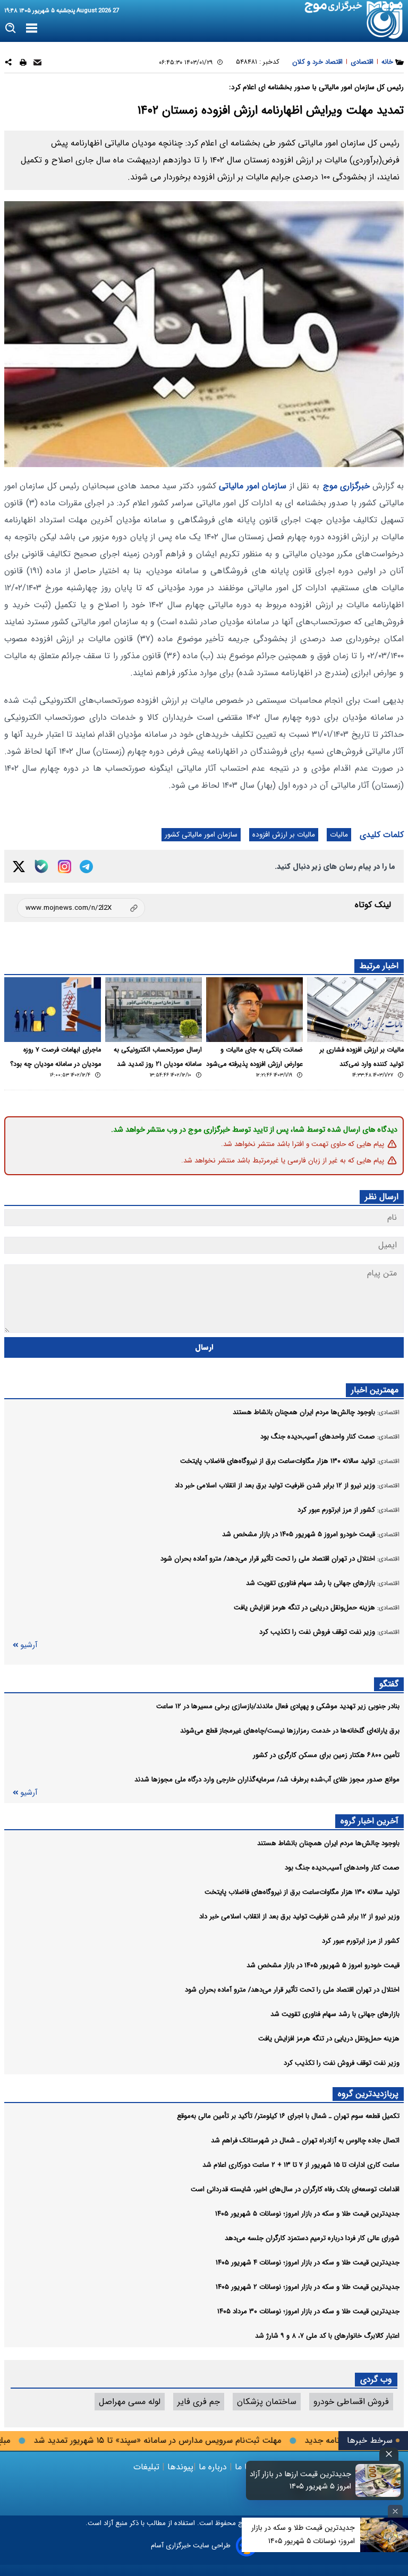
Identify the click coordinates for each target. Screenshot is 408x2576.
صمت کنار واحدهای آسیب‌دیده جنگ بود (342, 1868)
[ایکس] (19, 867)
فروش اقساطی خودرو (351, 2402)
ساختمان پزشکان (267, 2402)
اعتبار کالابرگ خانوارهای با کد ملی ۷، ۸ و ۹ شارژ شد (327, 2336)
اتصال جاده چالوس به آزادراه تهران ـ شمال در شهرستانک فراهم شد (305, 2140)
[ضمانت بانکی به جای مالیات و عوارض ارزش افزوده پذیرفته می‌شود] (254, 1009)
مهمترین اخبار (375, 1390)
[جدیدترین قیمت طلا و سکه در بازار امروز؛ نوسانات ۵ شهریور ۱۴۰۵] (384, 2535)
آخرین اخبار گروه (369, 1821)
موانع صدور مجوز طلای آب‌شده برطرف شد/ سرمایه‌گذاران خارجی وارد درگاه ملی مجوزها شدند (267, 1780)
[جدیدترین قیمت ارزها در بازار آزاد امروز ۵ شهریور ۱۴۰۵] (378, 2480)
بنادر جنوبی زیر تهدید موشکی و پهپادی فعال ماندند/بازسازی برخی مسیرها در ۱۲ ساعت (278, 1706)
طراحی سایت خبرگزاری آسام (191, 2545)
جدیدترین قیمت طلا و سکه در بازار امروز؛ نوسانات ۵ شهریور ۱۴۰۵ (307, 2214)
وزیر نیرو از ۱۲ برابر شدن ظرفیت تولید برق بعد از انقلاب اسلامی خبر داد (299, 1916)
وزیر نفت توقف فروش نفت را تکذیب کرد (342, 2063)
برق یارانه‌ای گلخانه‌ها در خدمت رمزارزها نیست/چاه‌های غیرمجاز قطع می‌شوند (290, 1731)
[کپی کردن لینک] (81, 908)
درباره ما (213, 2467)
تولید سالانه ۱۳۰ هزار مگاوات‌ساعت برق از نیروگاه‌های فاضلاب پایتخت (302, 1892)
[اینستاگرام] (65, 867)
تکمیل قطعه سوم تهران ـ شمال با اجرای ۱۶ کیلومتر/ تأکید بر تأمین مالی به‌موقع (288, 2116)
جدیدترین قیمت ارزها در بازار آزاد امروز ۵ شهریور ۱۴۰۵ (300, 2480)
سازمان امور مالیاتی (253, 486)
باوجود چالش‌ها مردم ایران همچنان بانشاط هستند (328, 1843)
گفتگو (389, 1684)
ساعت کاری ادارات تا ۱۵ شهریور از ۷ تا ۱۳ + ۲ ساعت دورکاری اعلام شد (301, 2165)
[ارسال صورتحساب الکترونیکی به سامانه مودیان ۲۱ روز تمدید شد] (154, 1009)
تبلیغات (148, 2467)
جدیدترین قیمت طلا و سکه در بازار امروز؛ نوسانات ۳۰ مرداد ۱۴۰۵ (308, 2311)
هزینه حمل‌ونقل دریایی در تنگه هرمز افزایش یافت (329, 2039)
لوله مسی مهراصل (130, 2402)
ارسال (204, 1347)
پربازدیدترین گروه (368, 2094)
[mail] (37, 64)
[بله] (41, 866)
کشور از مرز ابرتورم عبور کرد (361, 1941)
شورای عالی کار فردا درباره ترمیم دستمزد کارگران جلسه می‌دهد (312, 2238)
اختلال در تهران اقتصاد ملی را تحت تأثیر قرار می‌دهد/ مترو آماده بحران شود (292, 1990)
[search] (11, 28)
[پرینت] (23, 64)
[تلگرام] (86, 867)
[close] (389, 2454)
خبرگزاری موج (346, 486)
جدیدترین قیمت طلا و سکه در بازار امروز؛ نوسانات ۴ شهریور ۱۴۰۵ (308, 2263)
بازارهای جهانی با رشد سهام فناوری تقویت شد (335, 2014)
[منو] (32, 29)
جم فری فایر (199, 2402)
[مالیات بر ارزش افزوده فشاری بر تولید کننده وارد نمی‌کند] (355, 1009)
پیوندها (179, 2467)
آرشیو (29, 1645)
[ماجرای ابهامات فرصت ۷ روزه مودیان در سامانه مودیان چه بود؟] (53, 1009)
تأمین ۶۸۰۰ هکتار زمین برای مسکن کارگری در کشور (326, 1755)
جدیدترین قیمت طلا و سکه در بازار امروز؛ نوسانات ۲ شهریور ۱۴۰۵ (308, 2287)
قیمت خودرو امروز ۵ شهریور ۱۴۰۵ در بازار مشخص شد (323, 1965)
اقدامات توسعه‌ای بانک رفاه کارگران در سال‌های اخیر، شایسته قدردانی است (295, 2189)
